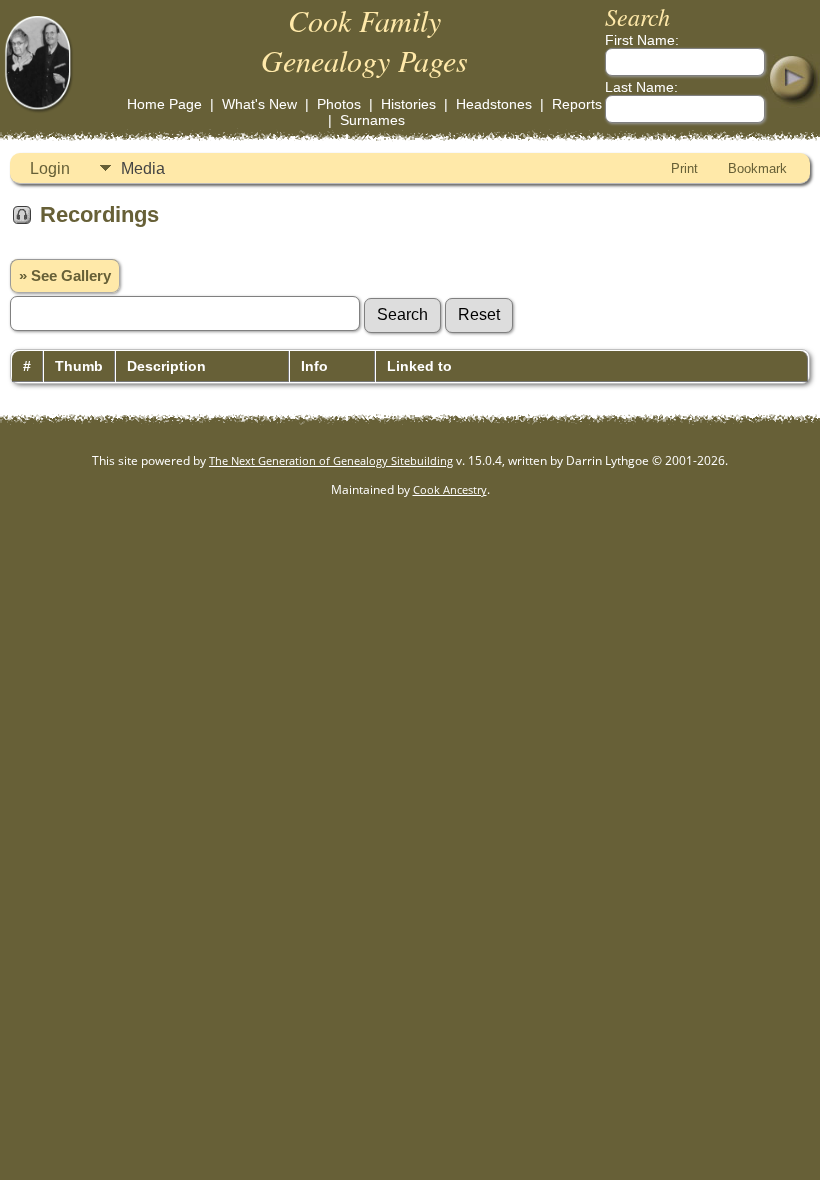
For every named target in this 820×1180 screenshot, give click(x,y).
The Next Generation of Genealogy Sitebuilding (331, 460)
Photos (339, 104)
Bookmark (757, 168)
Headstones (494, 104)
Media (143, 168)
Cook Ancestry (450, 489)
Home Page (164, 104)
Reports (577, 104)
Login (50, 168)
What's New (259, 104)
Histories (408, 104)
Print (684, 168)
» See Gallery (65, 276)
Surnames (372, 120)
